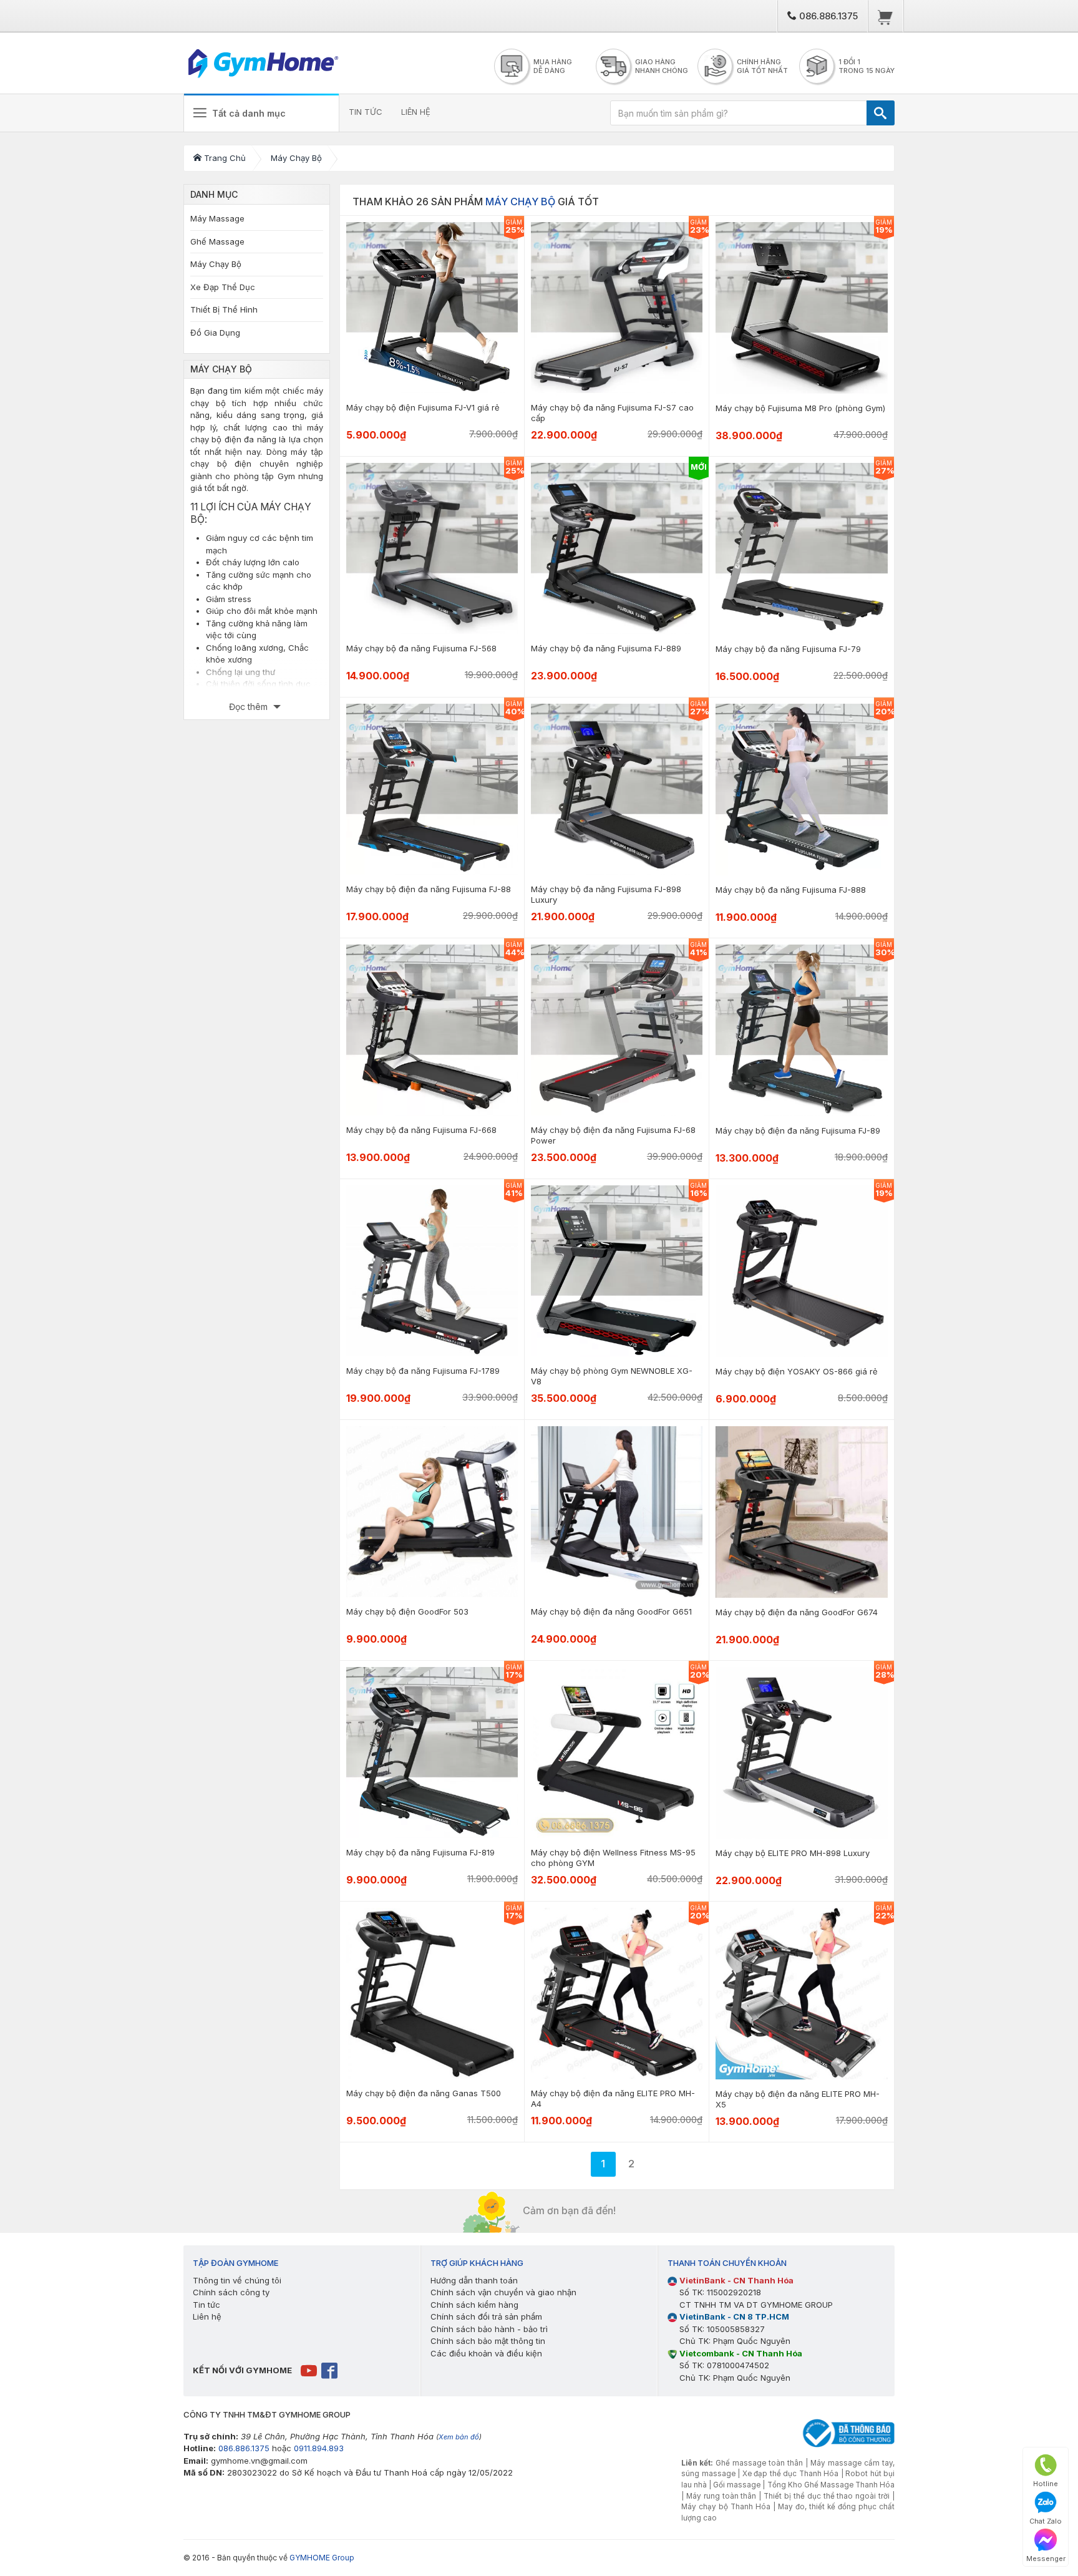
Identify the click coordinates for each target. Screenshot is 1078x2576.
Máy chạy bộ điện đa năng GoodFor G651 (611, 1611)
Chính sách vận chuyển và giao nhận (503, 2292)
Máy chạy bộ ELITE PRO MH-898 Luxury (793, 1853)
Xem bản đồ (459, 2437)
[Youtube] (310, 2369)
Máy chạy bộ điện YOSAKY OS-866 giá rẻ (797, 1371)
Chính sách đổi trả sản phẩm (486, 2316)
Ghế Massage (217, 241)
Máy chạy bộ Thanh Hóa (726, 2507)
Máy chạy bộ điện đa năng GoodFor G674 (797, 1612)
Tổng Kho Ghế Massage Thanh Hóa (831, 2485)
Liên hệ (207, 2316)
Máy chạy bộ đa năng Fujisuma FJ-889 (606, 648)
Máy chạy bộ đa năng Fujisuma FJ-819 (420, 1852)
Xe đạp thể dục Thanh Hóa (791, 2474)
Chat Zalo (1046, 2521)
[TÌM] (881, 113)
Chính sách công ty (231, 2292)
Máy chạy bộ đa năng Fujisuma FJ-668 (421, 1130)
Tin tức (206, 2305)
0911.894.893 (319, 2448)
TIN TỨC (366, 112)
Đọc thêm (250, 707)
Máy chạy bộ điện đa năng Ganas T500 (424, 2093)
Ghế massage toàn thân (759, 2463)
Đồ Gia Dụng (215, 333)
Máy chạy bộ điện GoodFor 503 (407, 1611)
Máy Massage (217, 218)
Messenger (1046, 2559)
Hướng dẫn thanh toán (474, 2280)
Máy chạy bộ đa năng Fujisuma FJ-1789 (423, 1371)
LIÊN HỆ (416, 112)
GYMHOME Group (322, 2558)
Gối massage (737, 2485)
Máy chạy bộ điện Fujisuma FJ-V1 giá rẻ (423, 407)
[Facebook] (330, 2369)
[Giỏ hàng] (886, 16)
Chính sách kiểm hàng (474, 2305)
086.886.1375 (827, 16)
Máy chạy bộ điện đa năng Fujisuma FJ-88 (429, 889)
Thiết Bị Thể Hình (224, 309)
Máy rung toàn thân (721, 2496)
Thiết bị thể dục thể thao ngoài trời (827, 2496)
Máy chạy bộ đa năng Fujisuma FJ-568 (421, 648)
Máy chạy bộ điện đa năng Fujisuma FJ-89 (798, 1130)
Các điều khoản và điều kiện (486, 2353)
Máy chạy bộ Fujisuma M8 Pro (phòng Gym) (800, 408)
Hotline (1046, 2484)
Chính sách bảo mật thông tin (488, 2341)
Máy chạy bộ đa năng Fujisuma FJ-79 (788, 649)
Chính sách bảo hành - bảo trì (489, 2329)
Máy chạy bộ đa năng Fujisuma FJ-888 (791, 890)
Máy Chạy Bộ (216, 264)
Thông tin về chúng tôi (237, 2280)
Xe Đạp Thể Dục (223, 287)
